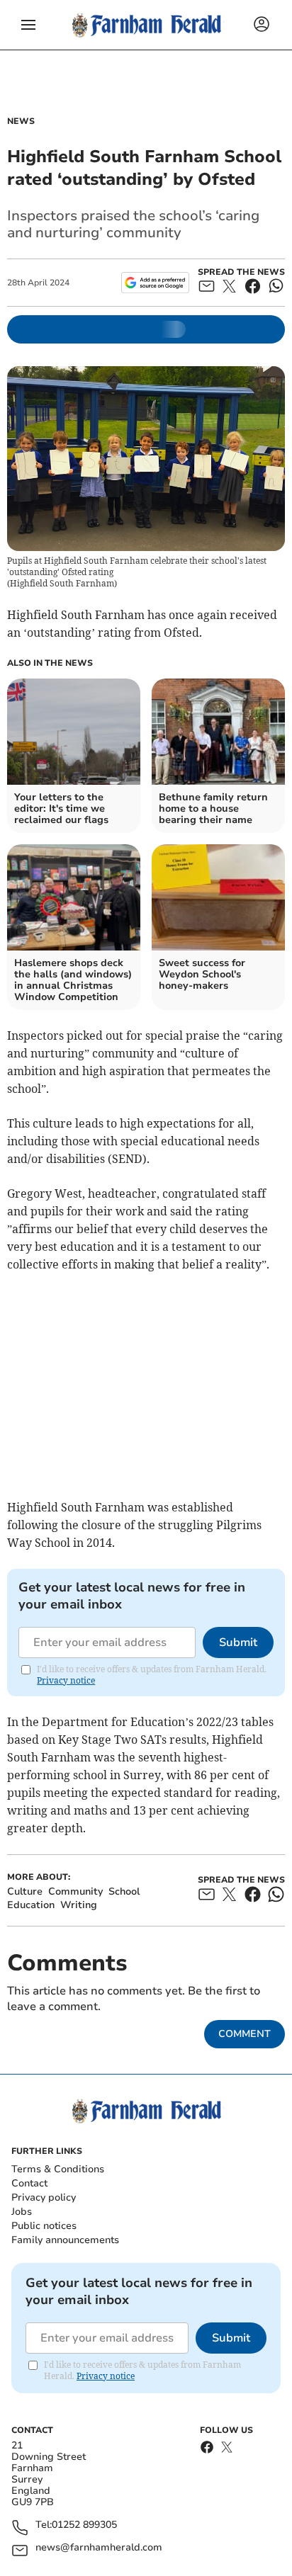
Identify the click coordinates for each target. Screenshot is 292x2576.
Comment (245, 2034)
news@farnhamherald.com (99, 2548)
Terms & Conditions (58, 2169)
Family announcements (65, 2240)
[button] (28, 25)
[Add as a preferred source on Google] (155, 283)
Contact (29, 2183)
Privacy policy (44, 2197)
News (21, 121)
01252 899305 (84, 2525)
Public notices (44, 2226)
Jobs (22, 2212)
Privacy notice (66, 1680)
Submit (238, 1642)
